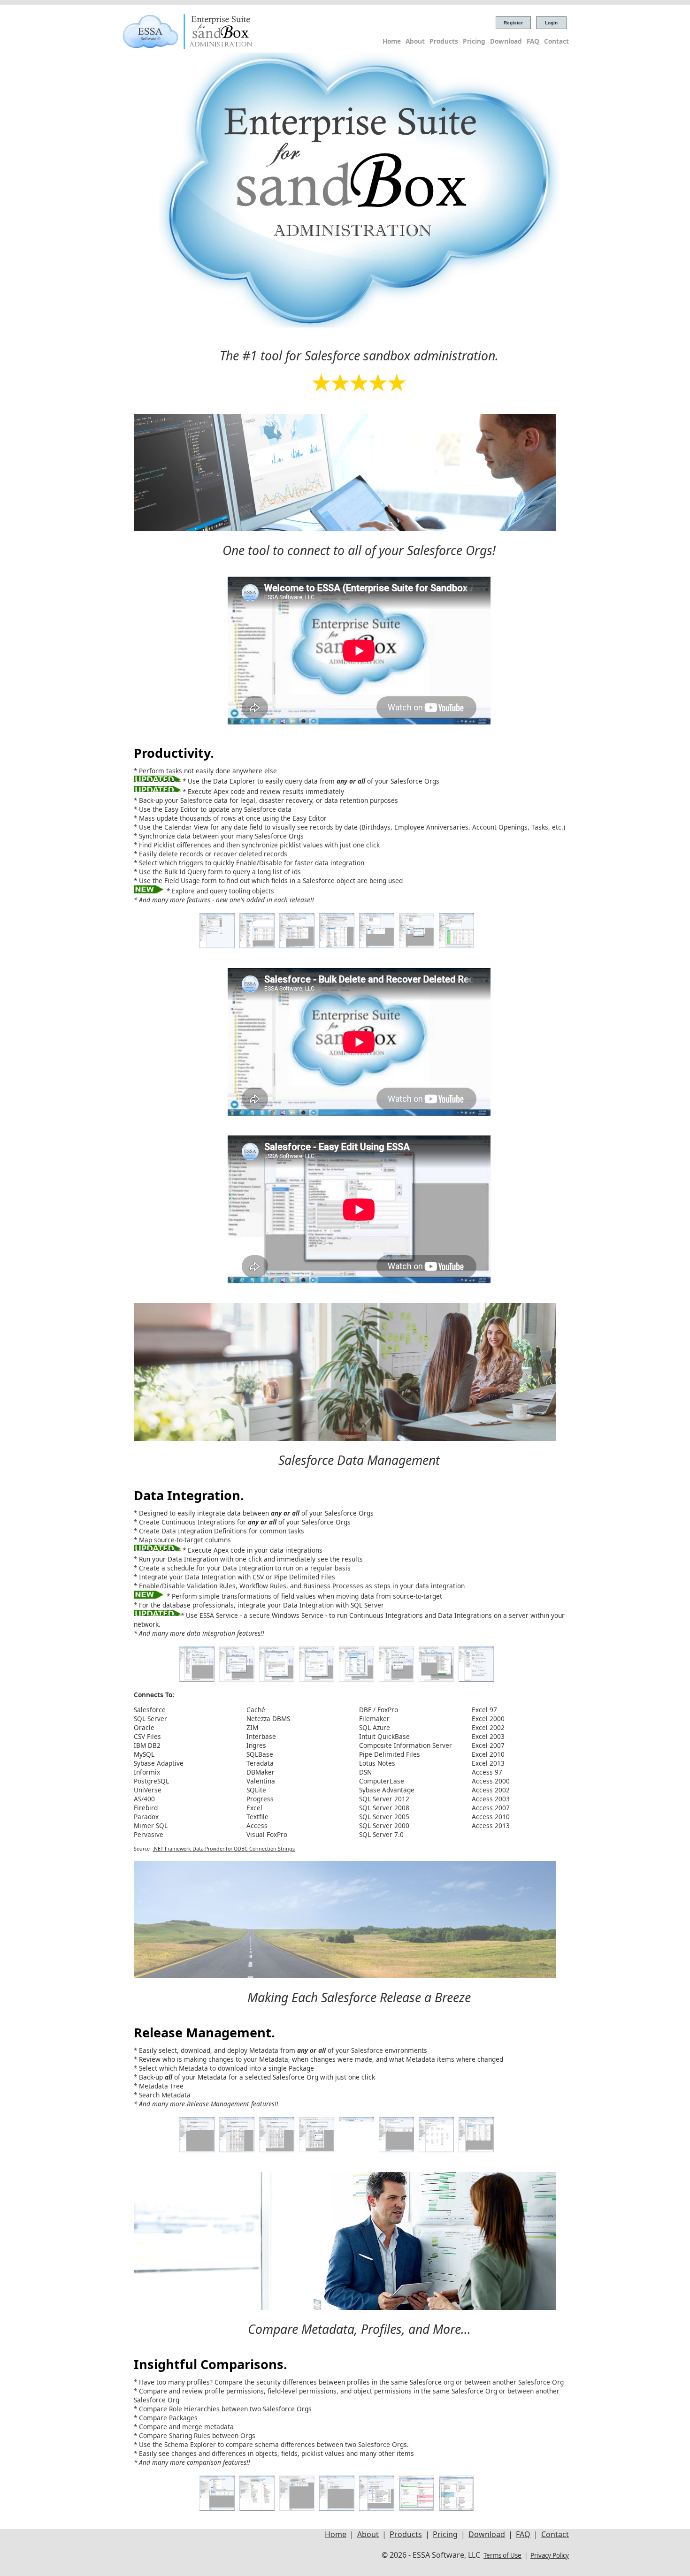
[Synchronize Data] (456, 946)
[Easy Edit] (297, 946)
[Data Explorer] (257, 946)
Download (506, 41)
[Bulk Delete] (377, 946)
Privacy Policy (550, 2555)
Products (444, 41)
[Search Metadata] (436, 2150)
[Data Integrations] (197, 1679)
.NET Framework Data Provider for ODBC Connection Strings (224, 1849)
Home (392, 41)
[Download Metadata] (197, 2150)
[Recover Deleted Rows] (417, 946)
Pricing (474, 41)
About (415, 41)
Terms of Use (502, 2555)
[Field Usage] (337, 946)
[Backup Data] (217, 946)
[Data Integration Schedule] (476, 1679)
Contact (556, 41)
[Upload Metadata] (356, 2150)
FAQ (533, 41)
